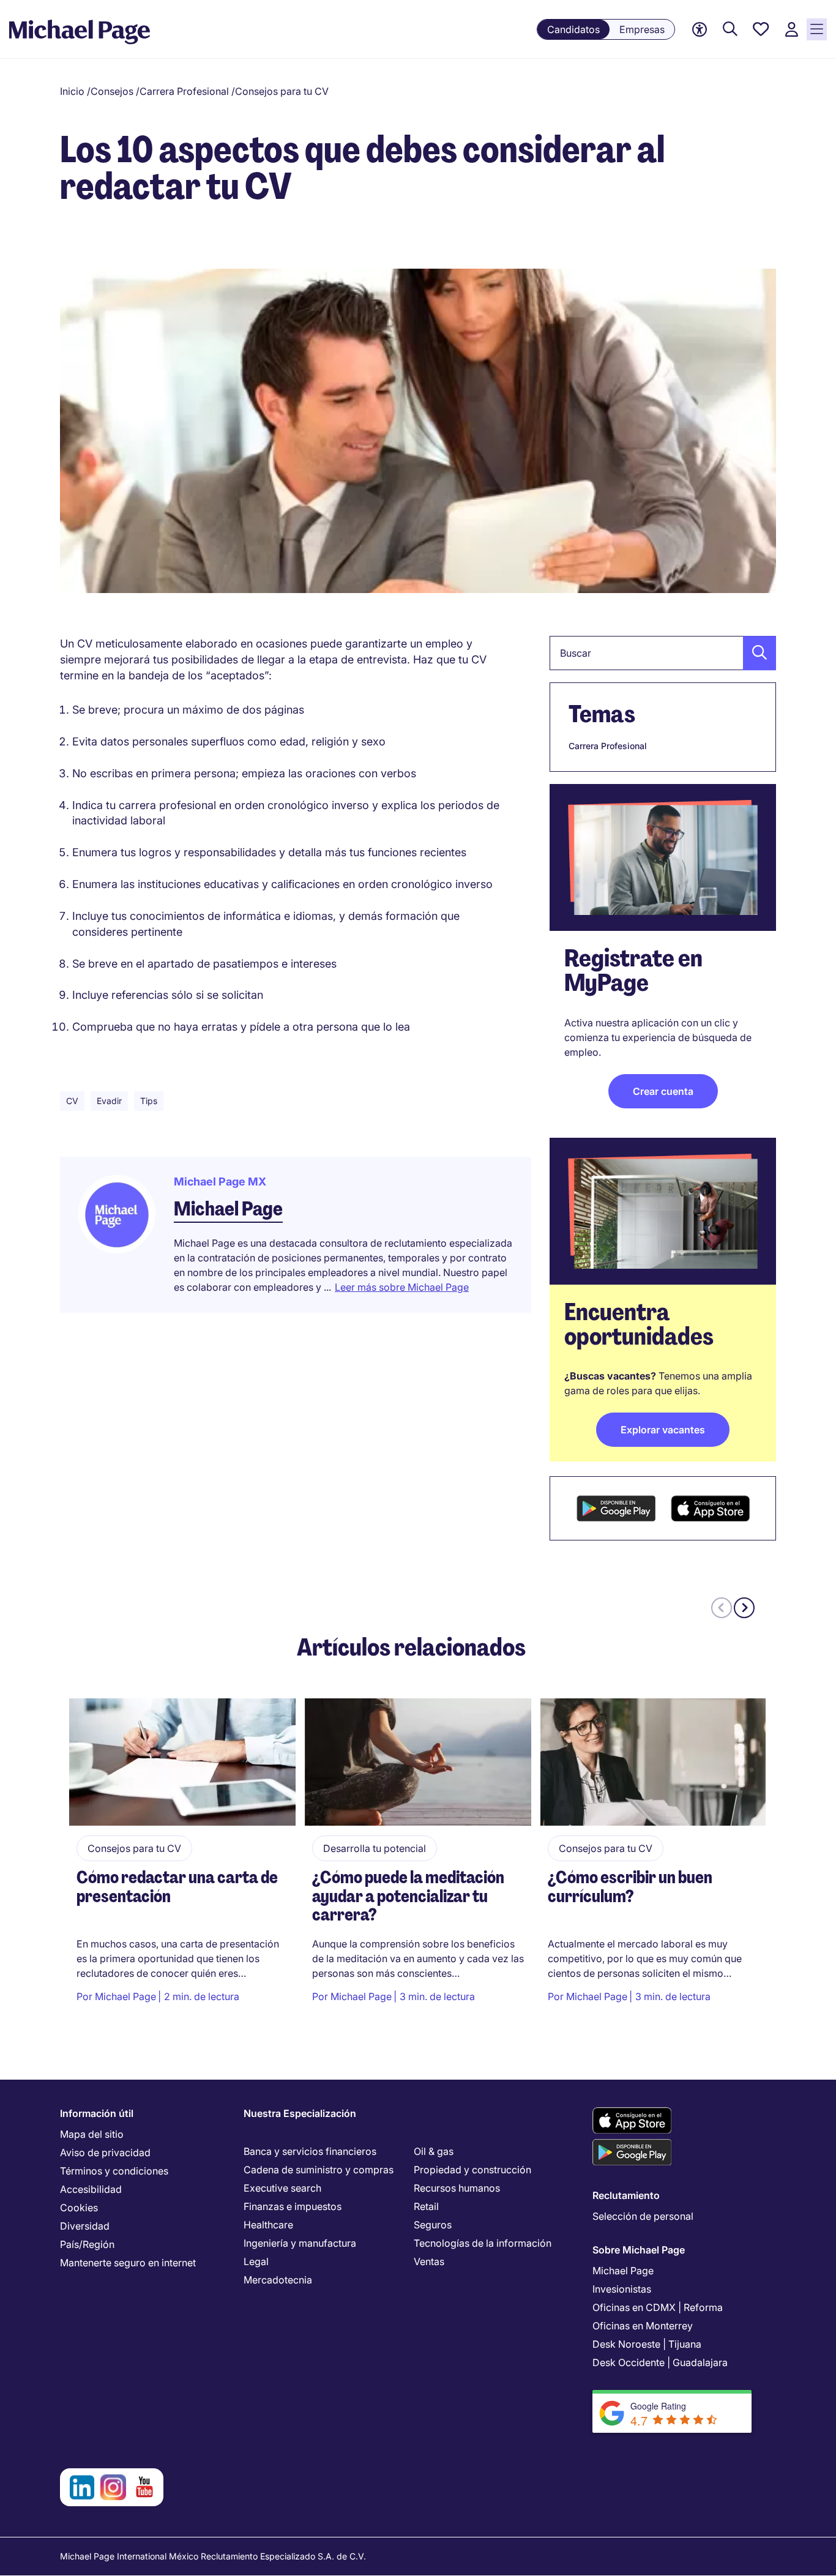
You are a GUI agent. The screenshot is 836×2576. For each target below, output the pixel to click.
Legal (256, 2261)
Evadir (109, 1101)
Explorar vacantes (663, 1430)
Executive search (282, 2188)
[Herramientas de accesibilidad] (700, 30)
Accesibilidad (91, 2189)
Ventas (429, 2261)
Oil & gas (434, 2151)
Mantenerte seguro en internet (128, 2263)
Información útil (97, 2113)
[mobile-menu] (817, 29)
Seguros (433, 2225)
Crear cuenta (663, 1091)
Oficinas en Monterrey (643, 2326)
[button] (756, 653)
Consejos (112, 91)
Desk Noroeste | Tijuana (647, 2344)
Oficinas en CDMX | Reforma (658, 2307)
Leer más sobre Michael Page (402, 1287)
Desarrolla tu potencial (375, 1848)
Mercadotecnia (278, 2280)
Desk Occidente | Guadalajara (660, 2362)
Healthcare (268, 2225)
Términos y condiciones (114, 2171)
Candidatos (573, 29)
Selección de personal (643, 2216)
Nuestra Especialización (300, 2113)
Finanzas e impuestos (293, 2206)
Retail (426, 2206)
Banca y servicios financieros (310, 2151)
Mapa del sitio (92, 2134)
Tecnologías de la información (483, 2243)
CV (72, 1101)
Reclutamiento (626, 2195)
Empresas (642, 29)
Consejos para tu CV (282, 91)
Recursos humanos (457, 2188)
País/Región (87, 2244)
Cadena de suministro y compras (319, 2170)
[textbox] (663, 653)
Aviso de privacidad (105, 2152)
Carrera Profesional (184, 91)
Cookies (79, 2208)
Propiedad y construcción (472, 2170)
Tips (149, 1101)
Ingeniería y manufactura (300, 2243)
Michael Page (228, 1209)
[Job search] (730, 30)
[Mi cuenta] (791, 30)
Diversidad (85, 2226)
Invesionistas (622, 2289)
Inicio (72, 91)
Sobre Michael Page (639, 2250)
